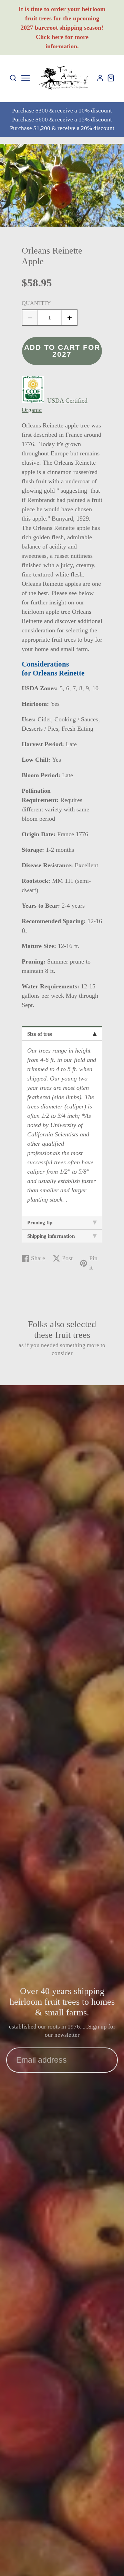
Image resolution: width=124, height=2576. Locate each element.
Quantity (36, 303)
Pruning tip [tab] (40, 1223)
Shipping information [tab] (51, 1236)
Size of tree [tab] (40, 1034)
